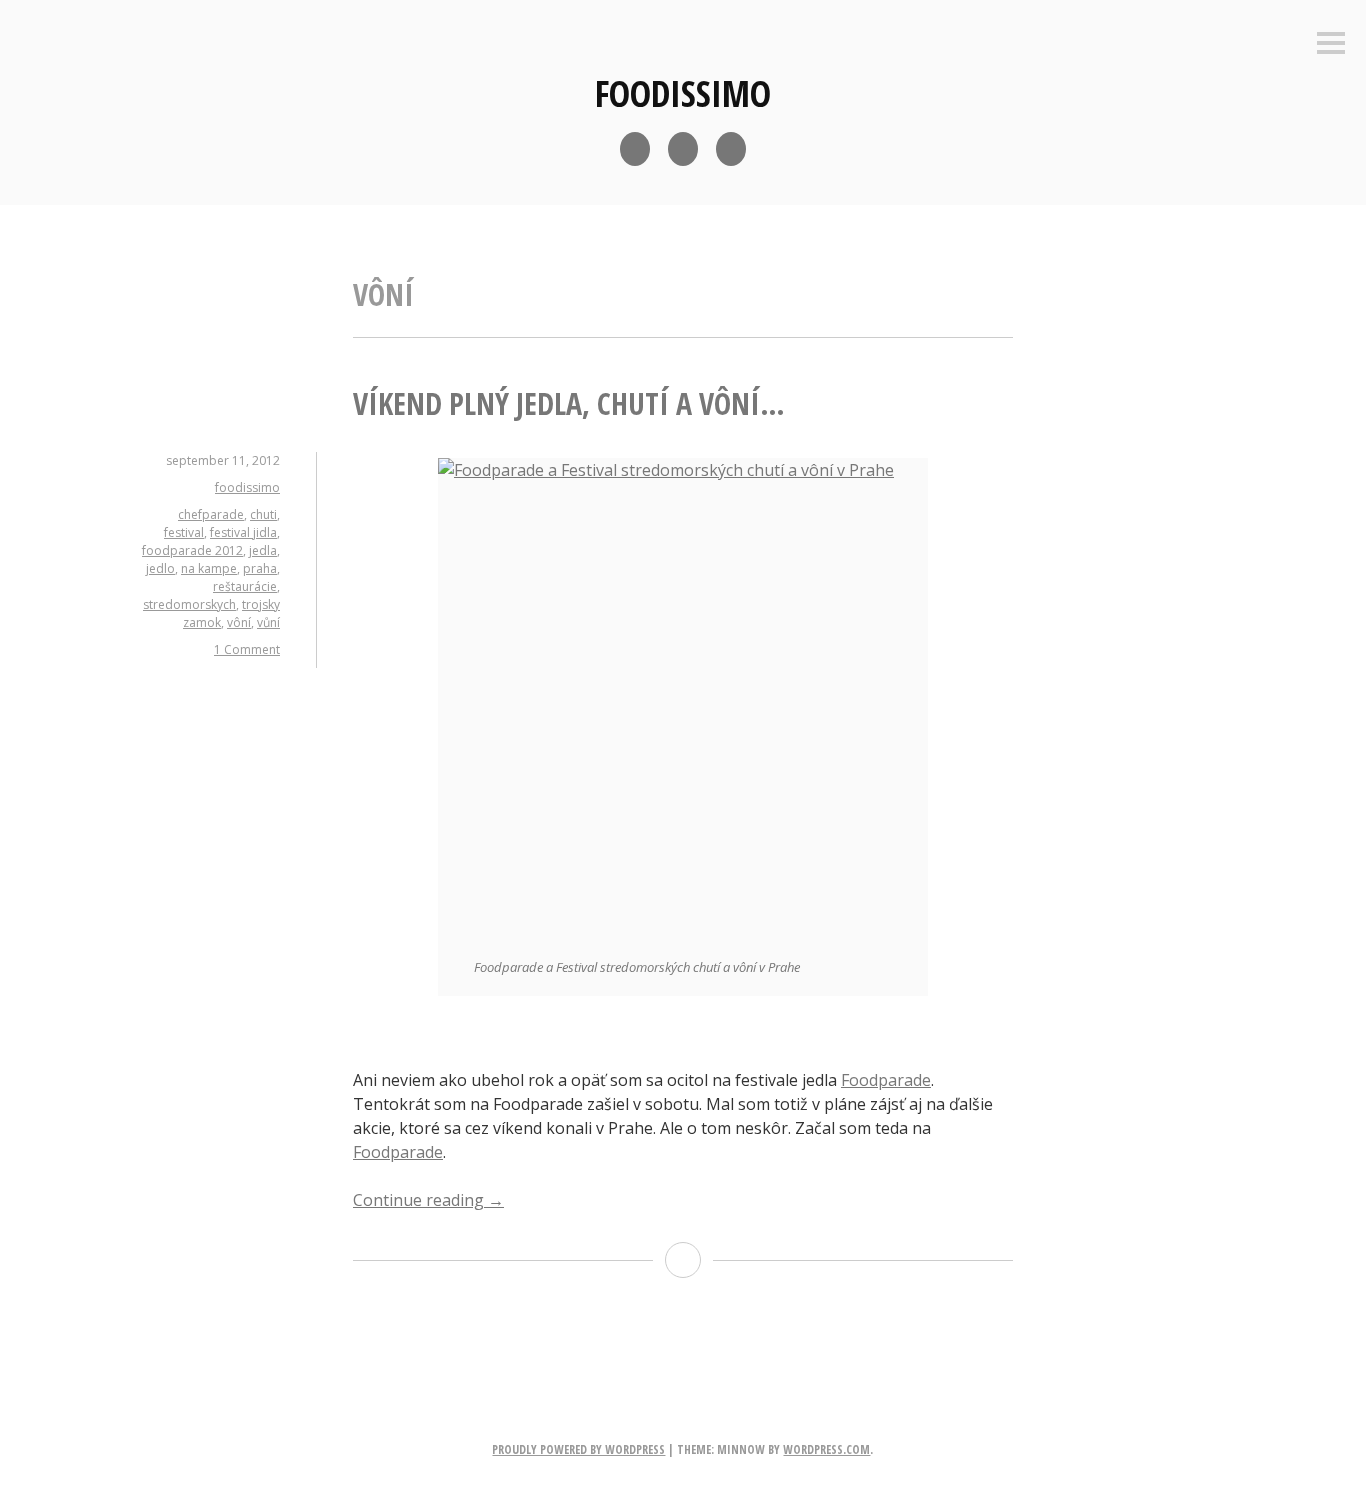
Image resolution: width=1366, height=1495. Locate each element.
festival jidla (243, 532)
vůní (268, 622)
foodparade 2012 (192, 550)
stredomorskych (189, 604)
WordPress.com (826, 1449)
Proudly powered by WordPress (578, 1449)
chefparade (211, 514)
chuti (263, 514)
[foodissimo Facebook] (635, 149)
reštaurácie (245, 586)
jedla (263, 550)
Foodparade (886, 1080)
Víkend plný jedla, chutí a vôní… (569, 403)
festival (184, 532)
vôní (239, 622)
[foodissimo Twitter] (731, 149)
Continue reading (428, 1200)
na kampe (209, 568)
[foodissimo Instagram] (683, 149)
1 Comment (247, 649)
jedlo (160, 568)
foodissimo (683, 93)
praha (260, 568)
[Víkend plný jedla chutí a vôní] (683, 703)
